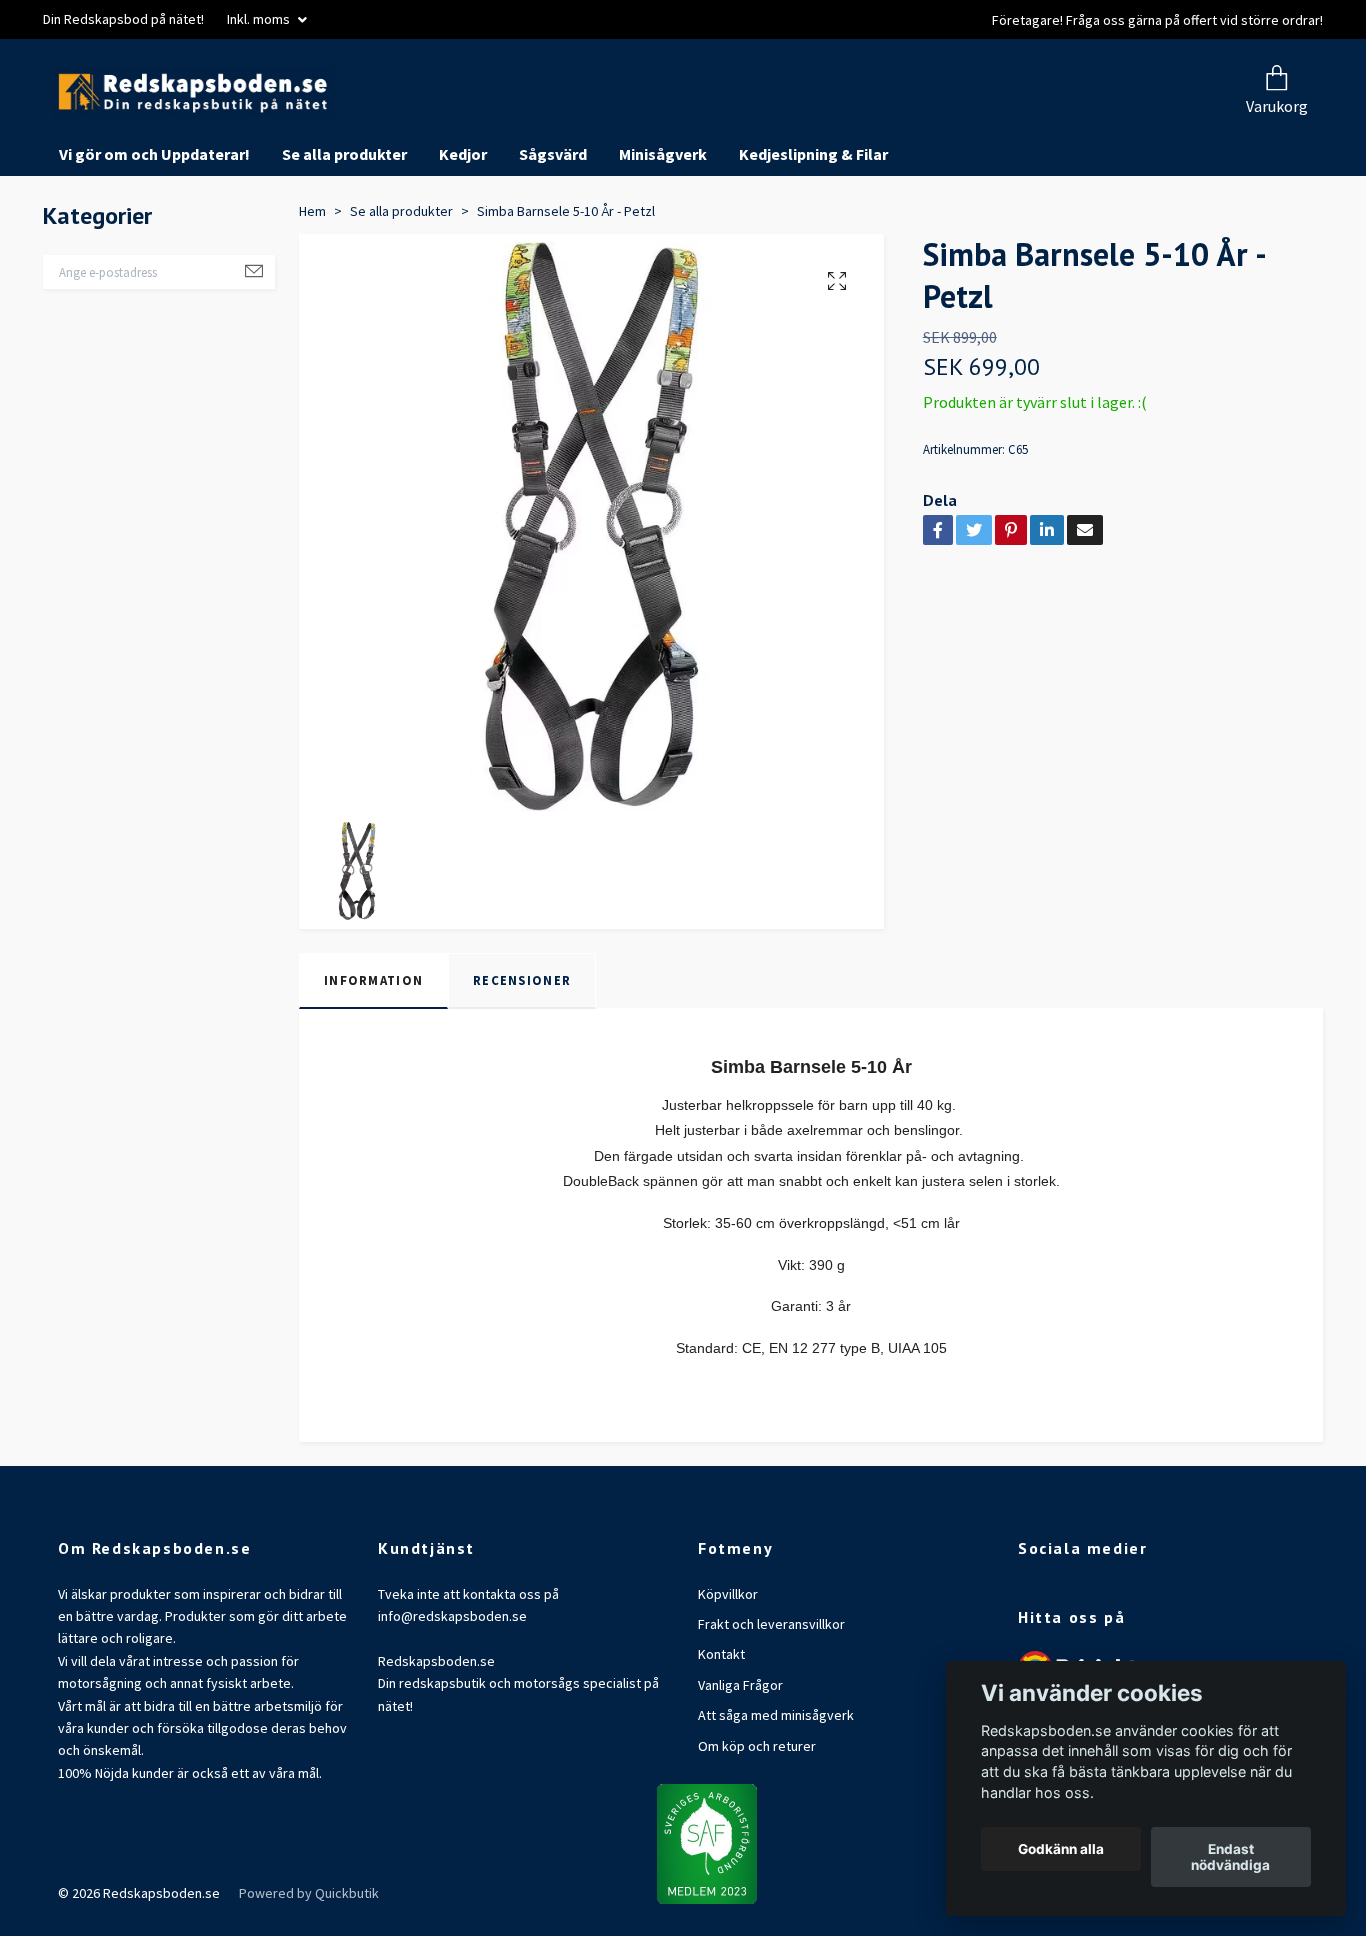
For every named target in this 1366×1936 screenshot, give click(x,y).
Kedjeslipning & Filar (813, 230)
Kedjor (463, 230)
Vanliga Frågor (740, 1760)
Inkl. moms (260, 19)
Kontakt (721, 1730)
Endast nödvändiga (1230, 1857)
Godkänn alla (1061, 1849)
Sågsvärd (553, 230)
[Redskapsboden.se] (401, 130)
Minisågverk (663, 230)
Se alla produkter (344, 230)
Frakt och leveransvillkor (771, 1700)
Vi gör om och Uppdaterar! (154, 230)
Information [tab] (373, 1056)
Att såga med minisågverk (776, 1791)
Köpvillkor (728, 1669)
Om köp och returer (757, 1821)
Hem (312, 286)
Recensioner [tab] (522, 1056)
